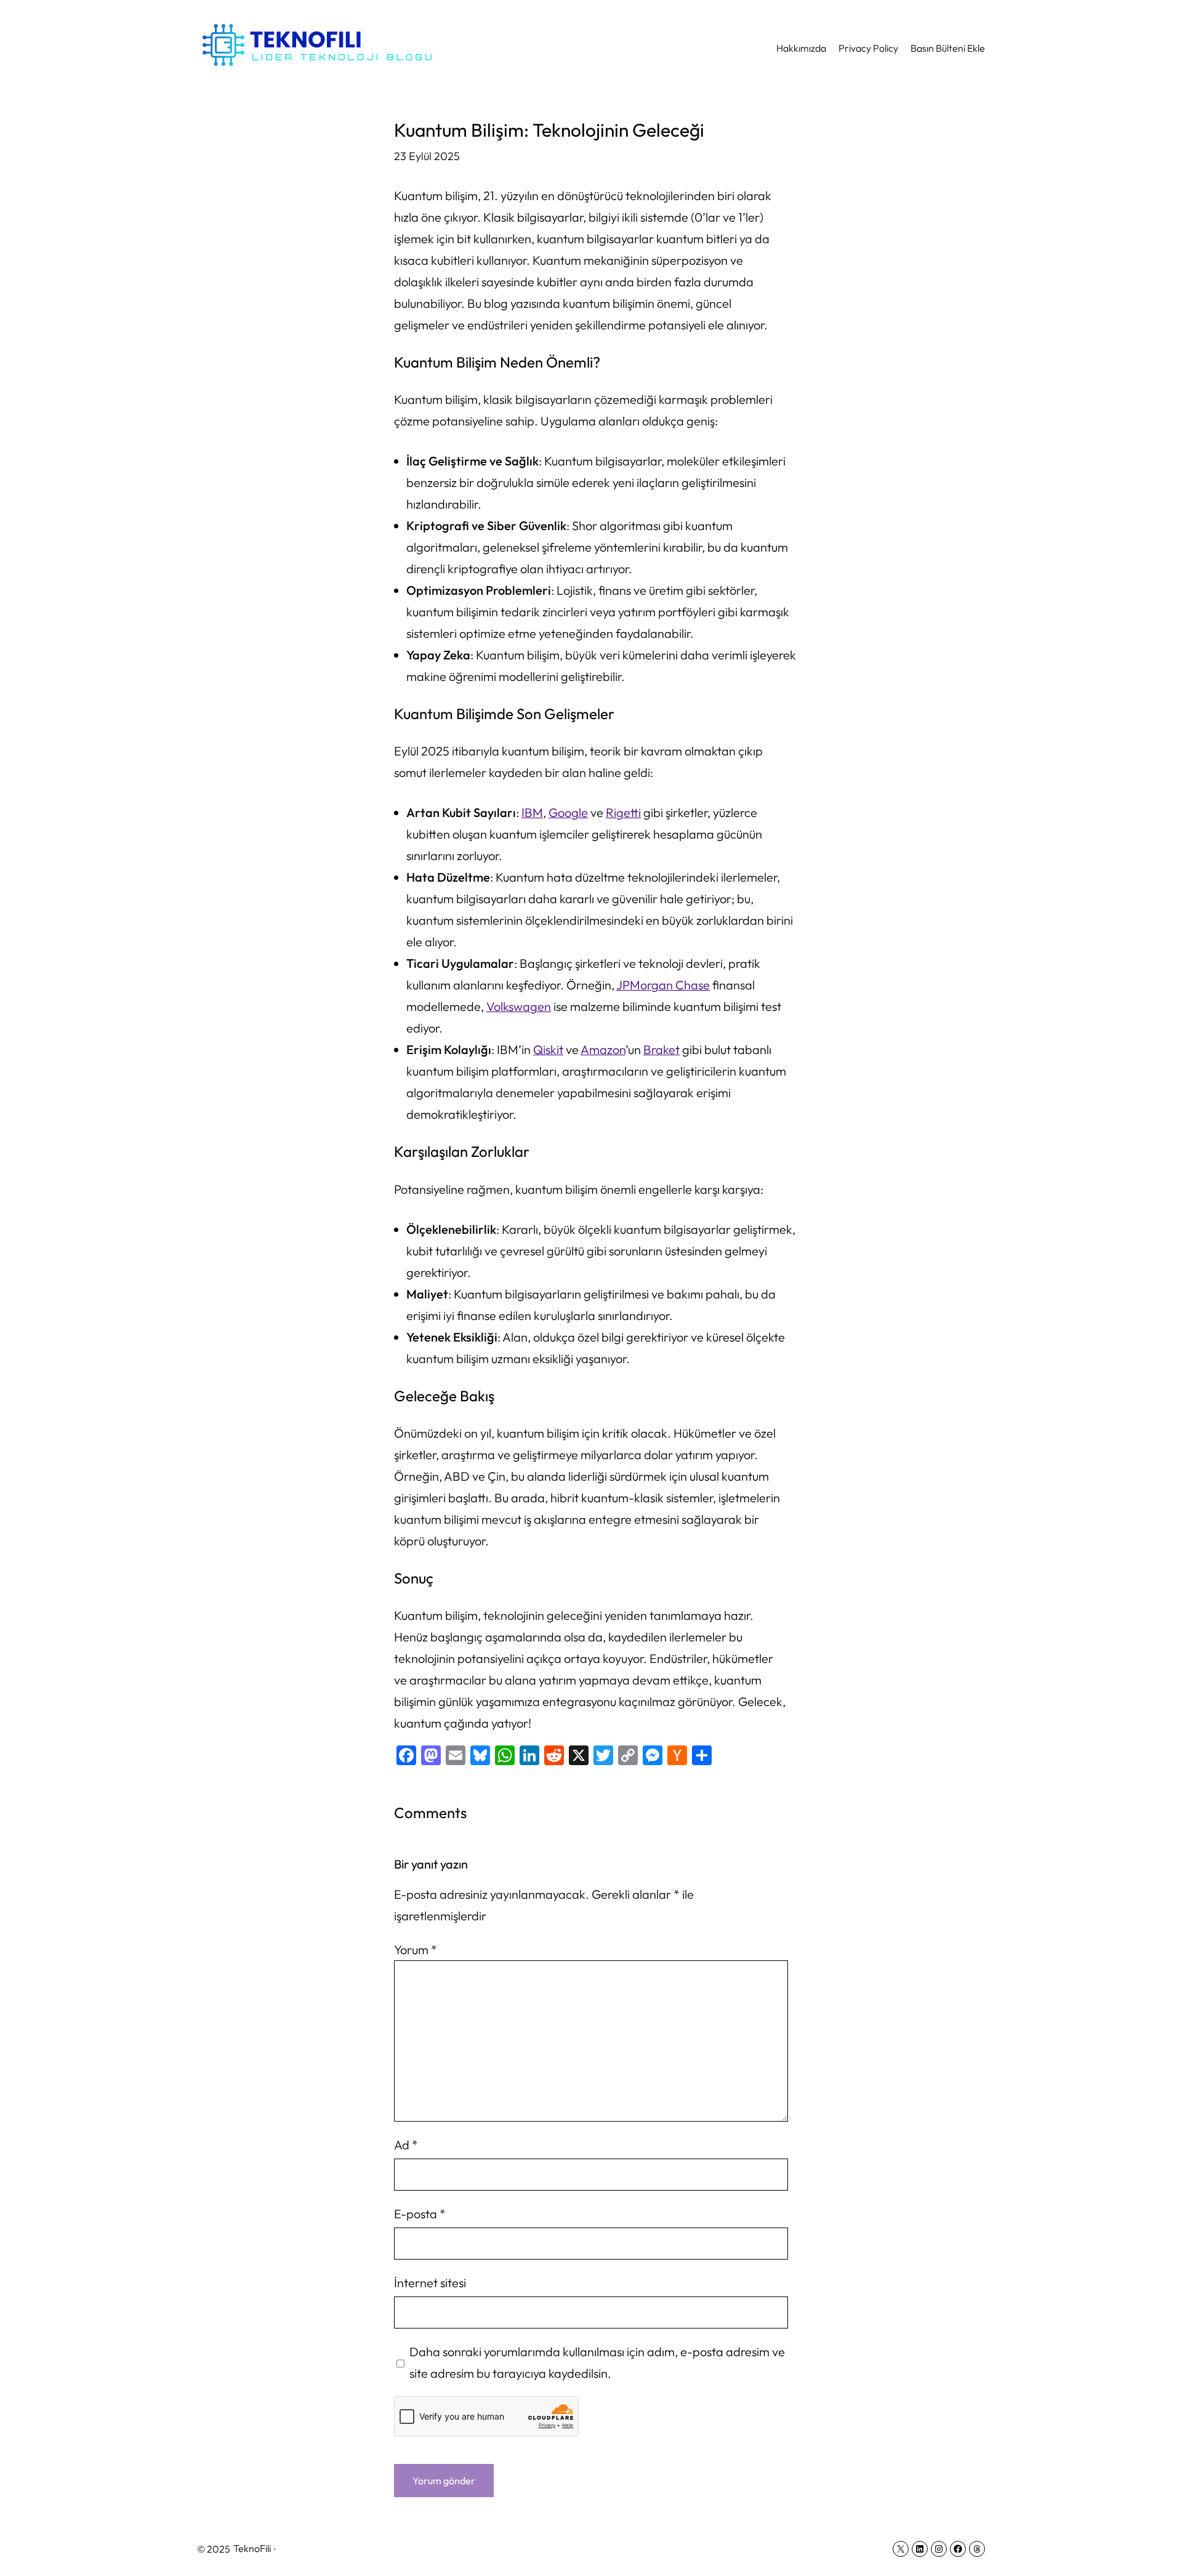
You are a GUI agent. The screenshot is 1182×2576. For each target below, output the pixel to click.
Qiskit (548, 1049)
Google (568, 812)
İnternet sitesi (430, 2283)
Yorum (416, 1950)
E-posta (420, 2214)
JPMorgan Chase (663, 985)
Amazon (603, 1049)
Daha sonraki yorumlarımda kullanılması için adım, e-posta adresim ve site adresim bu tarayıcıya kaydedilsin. (597, 2362)
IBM (532, 812)
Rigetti (623, 812)
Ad (406, 2145)
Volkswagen (519, 1006)
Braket (661, 1049)
